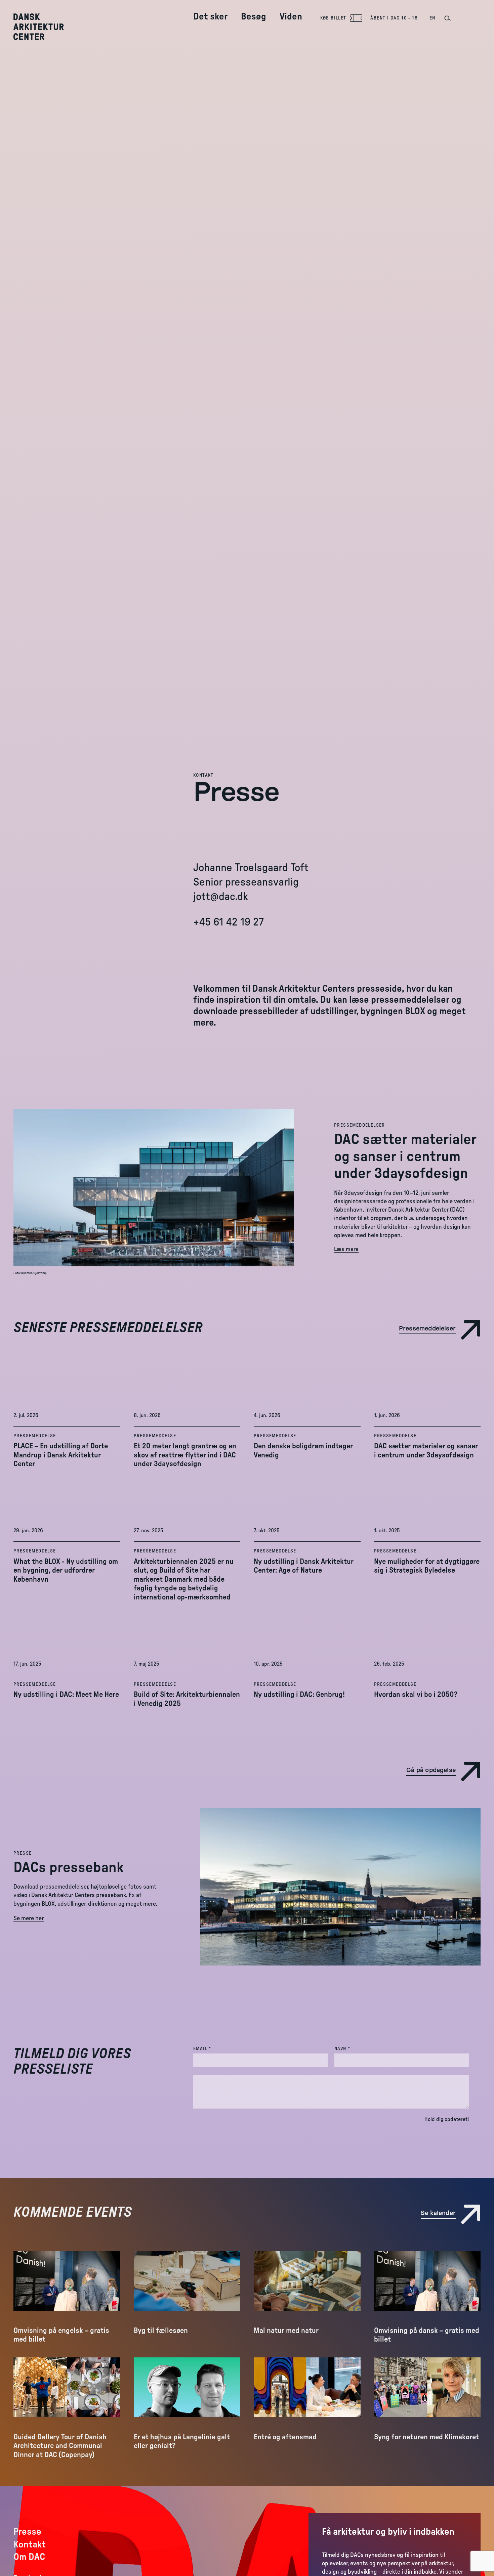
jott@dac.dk (221, 897)
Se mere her (29, 1918)
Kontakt (203, 775)
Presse (23, 1853)
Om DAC (29, 2557)
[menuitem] (210, 11)
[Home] (44, 27)
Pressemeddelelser (360, 1125)
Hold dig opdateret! (447, 2119)
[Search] (447, 18)
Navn (356, 2049)
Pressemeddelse (35, 1436)
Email (216, 2049)
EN (433, 18)
